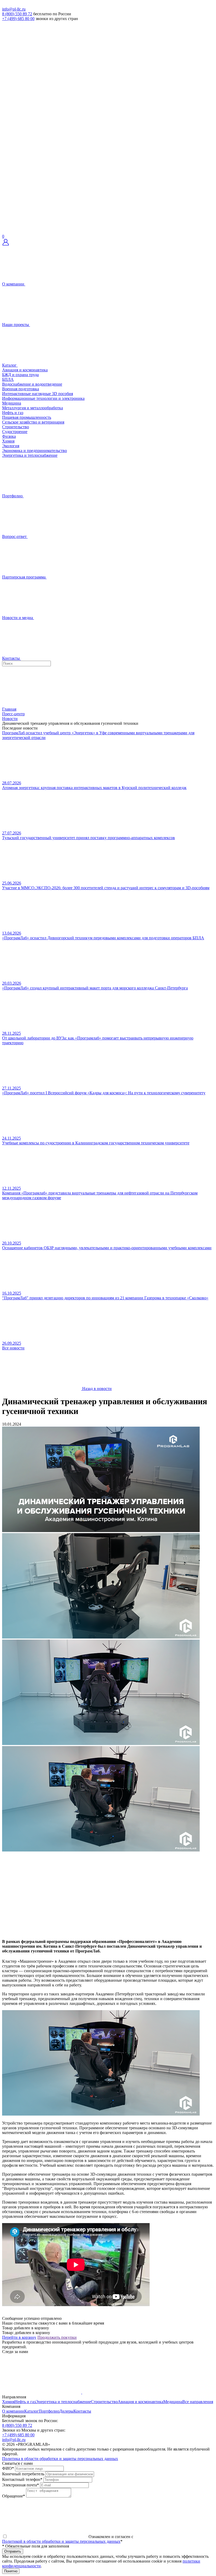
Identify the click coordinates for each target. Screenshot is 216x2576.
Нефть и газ (13, 413)
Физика (9, 436)
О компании (13, 2411)
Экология (11, 446)
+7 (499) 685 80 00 (18, 19)
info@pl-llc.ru (14, 9)
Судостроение (15, 432)
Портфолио (49, 2411)
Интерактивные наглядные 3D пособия (38, 394)
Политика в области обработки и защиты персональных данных (60, 2459)
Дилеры (66, 2411)
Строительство (16, 427)
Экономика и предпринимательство (35, 451)
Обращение (14, 2496)
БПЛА (8, 379)
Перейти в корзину (19, 2337)
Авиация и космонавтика (25, 370)
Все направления (198, 2402)
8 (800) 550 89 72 (17, 14)
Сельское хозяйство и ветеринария (33, 422)
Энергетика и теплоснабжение (30, 455)
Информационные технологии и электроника (43, 398)
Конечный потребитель (23, 2474)
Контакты (82, 2411)
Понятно (11, 2571)
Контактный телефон (22, 2479)
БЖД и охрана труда (20, 375)
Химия (8, 441)
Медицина (12, 403)
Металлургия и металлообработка (33, 408)
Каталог (31, 2411)
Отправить (13, 2551)
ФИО (8, 2468)
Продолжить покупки (57, 2337)
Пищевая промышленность (27, 417)
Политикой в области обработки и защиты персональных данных (61, 2541)
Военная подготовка (21, 389)
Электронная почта (21, 2485)
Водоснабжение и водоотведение (32, 384)
